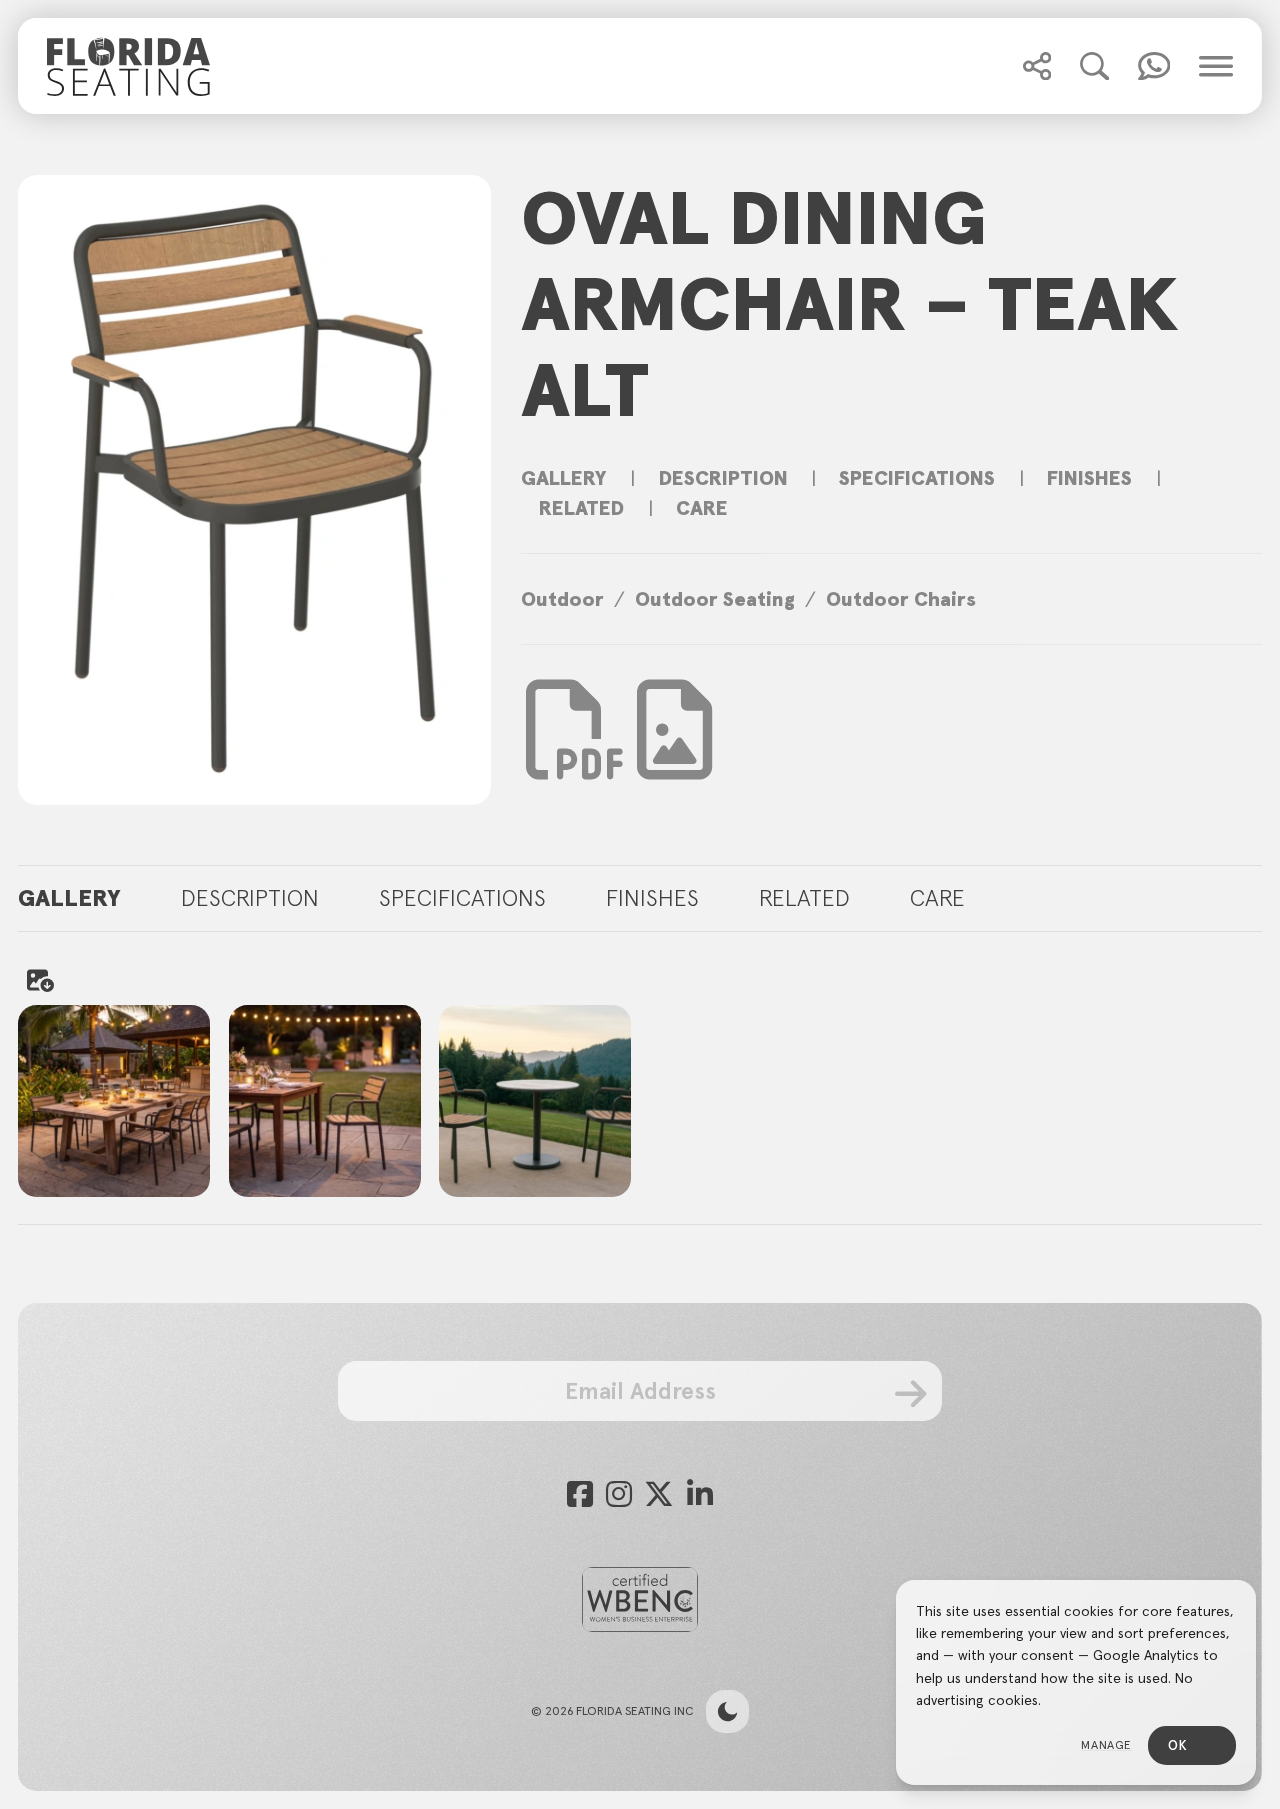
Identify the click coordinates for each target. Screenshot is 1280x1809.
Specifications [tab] (462, 897)
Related (581, 508)
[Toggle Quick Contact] (1037, 66)
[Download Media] (674, 730)
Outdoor (562, 599)
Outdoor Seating (715, 599)
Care (702, 508)
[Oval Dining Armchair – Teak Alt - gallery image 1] (535, 1101)
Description (723, 478)
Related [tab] (804, 897)
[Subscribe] (911, 1393)
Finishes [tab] (652, 897)
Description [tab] (250, 897)
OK (1177, 1745)
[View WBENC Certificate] (640, 1599)
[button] (1037, 66)
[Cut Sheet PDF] (576, 760)
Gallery (564, 478)
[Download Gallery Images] (39, 980)
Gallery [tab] (69, 897)
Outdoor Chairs (901, 599)
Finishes (1089, 478)
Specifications (917, 478)
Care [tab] (937, 897)
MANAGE (1106, 1744)
